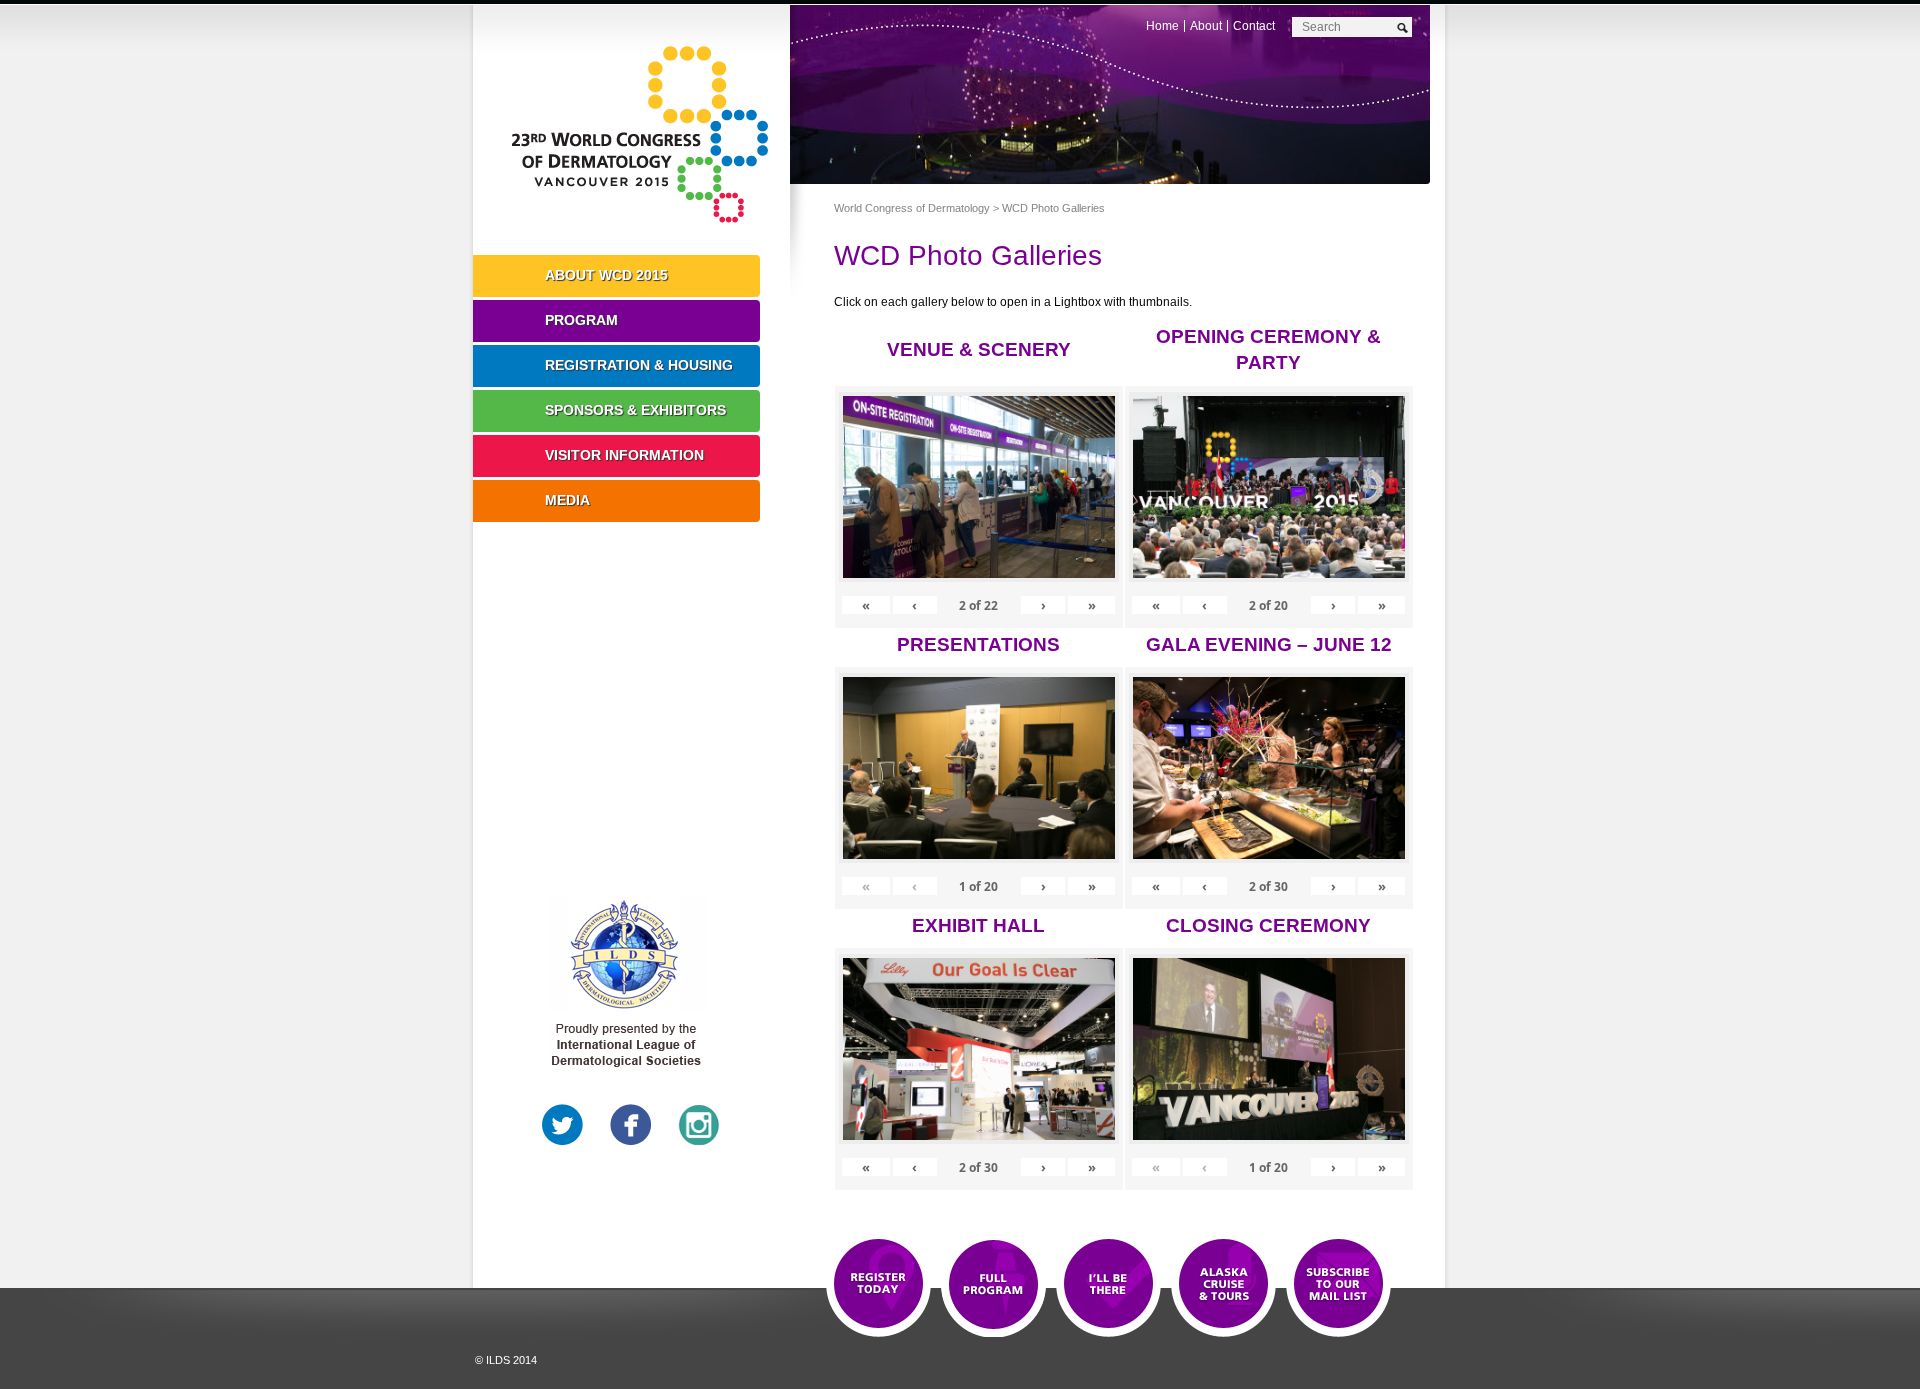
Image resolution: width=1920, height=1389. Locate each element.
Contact (1254, 26)
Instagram (699, 1125)
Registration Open (878, 1285)
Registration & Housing (639, 365)
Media (567, 500)
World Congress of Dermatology (646, 135)
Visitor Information (624, 455)
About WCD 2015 (606, 275)
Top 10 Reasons (993, 1285)
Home (1162, 26)
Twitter (563, 1125)
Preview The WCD (1223, 1285)
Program (581, 320)
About (1206, 26)
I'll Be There (1108, 1285)
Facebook (631, 1125)
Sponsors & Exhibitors (635, 410)
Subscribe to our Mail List (1338, 1285)
